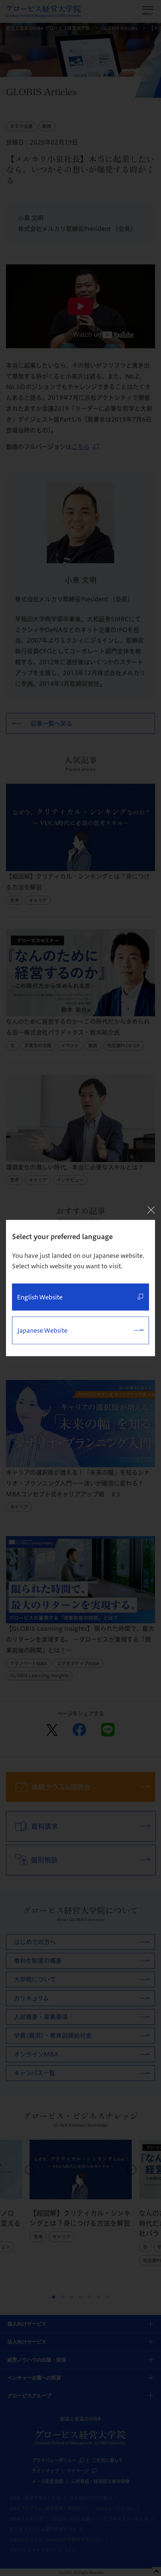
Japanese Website (42, 1331)
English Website (40, 1297)
